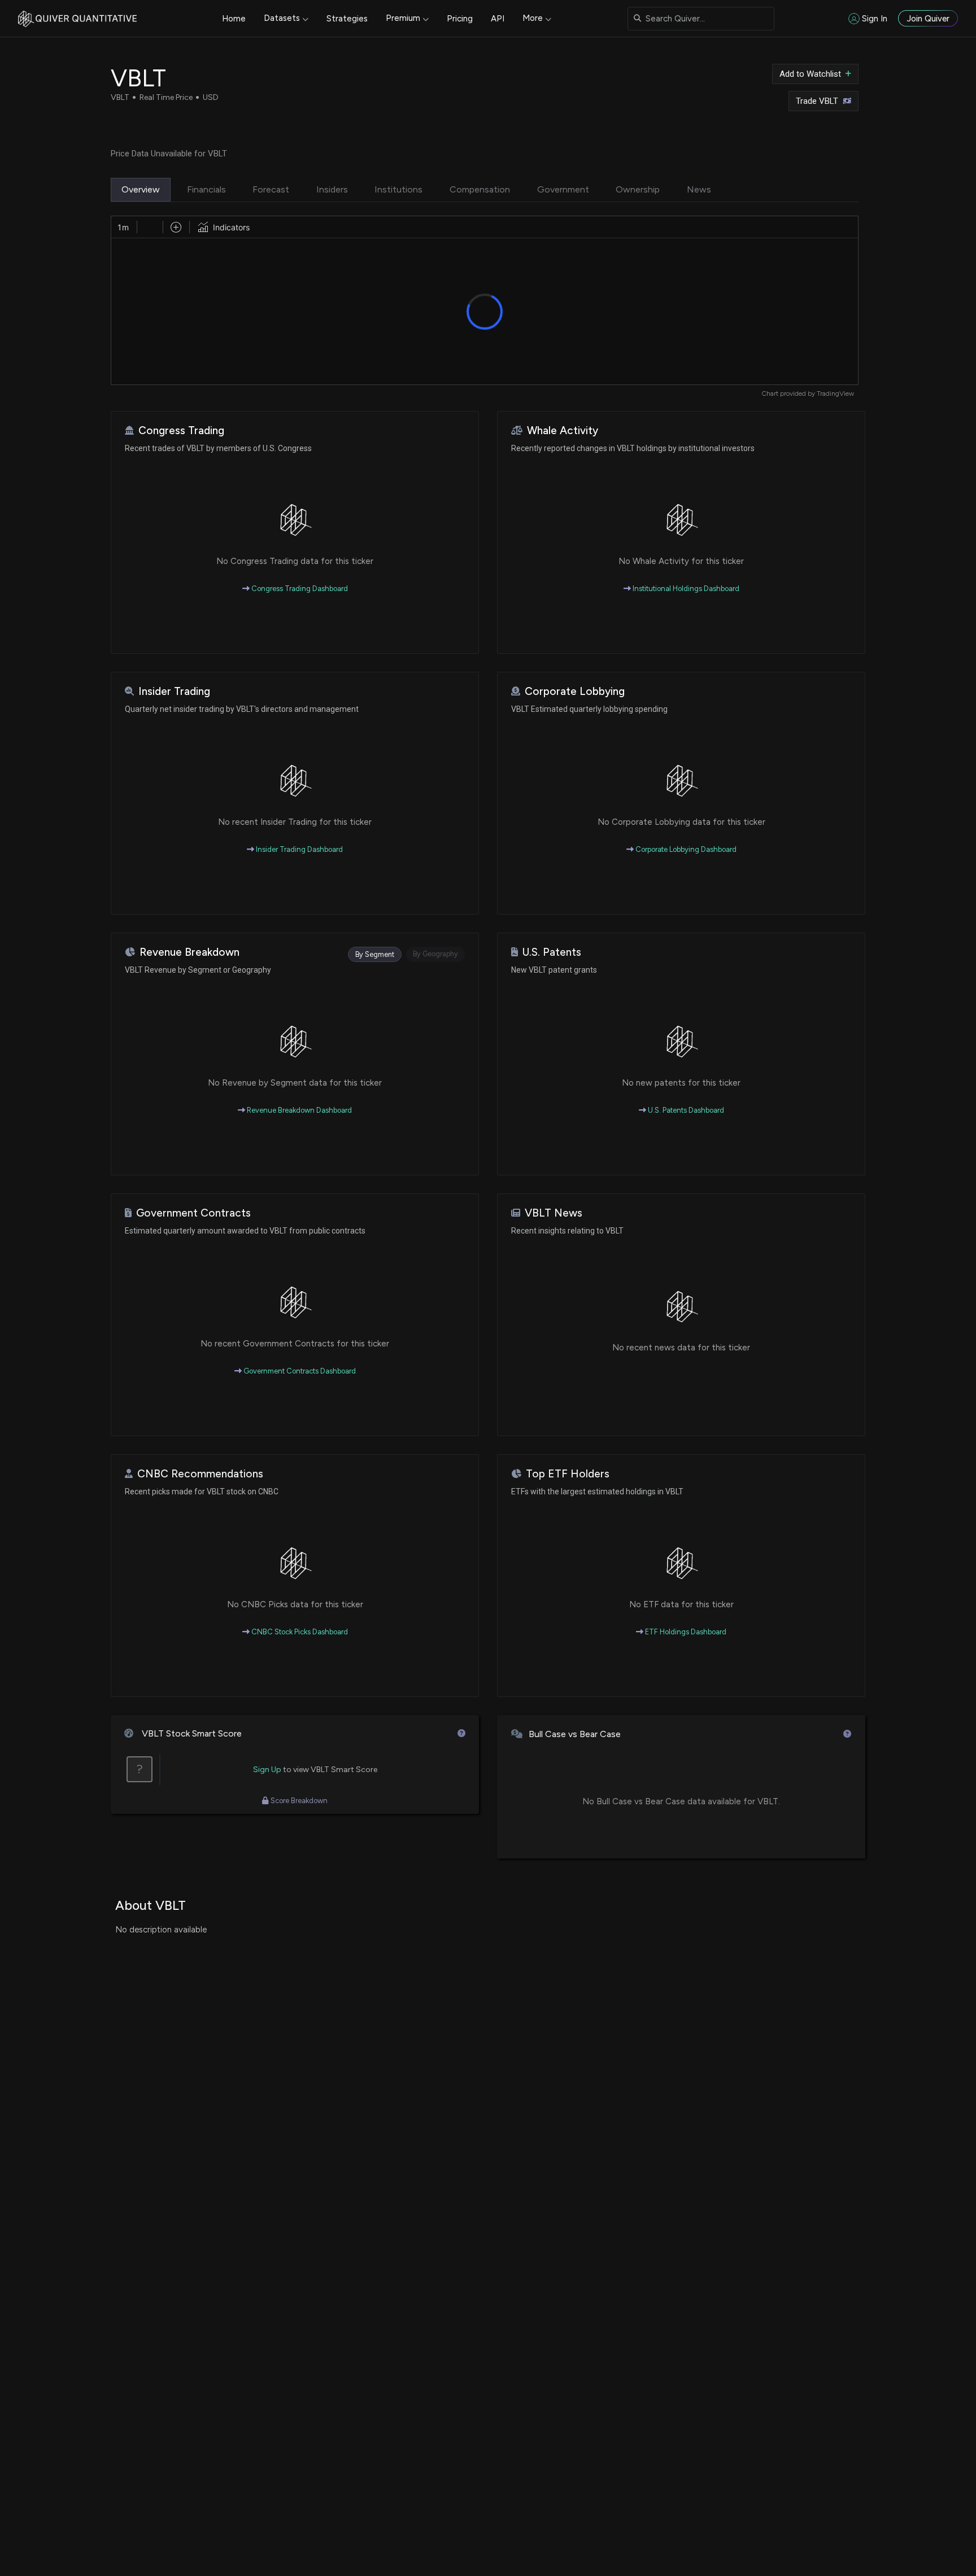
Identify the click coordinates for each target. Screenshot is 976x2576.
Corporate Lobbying (575, 691)
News (699, 189)
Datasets (282, 18)
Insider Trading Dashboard (299, 849)
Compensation (480, 189)
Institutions (398, 189)
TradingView (835, 393)
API (498, 19)
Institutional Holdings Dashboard (685, 589)
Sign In (875, 19)
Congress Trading (181, 430)
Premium (403, 18)
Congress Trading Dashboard (299, 589)
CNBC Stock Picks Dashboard (299, 1632)
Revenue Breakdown (189, 952)
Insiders (332, 189)
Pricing (460, 19)
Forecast (271, 189)
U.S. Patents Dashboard (685, 1110)
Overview (141, 189)
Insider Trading (174, 691)
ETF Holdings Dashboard (685, 1632)
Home (234, 19)
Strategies (347, 19)
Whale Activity (563, 430)
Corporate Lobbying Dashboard (685, 849)
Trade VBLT (817, 101)
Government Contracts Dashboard (299, 1371)
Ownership (638, 189)
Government (563, 189)
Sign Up (267, 1770)
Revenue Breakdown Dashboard (299, 1110)
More (533, 18)
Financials (206, 189)
